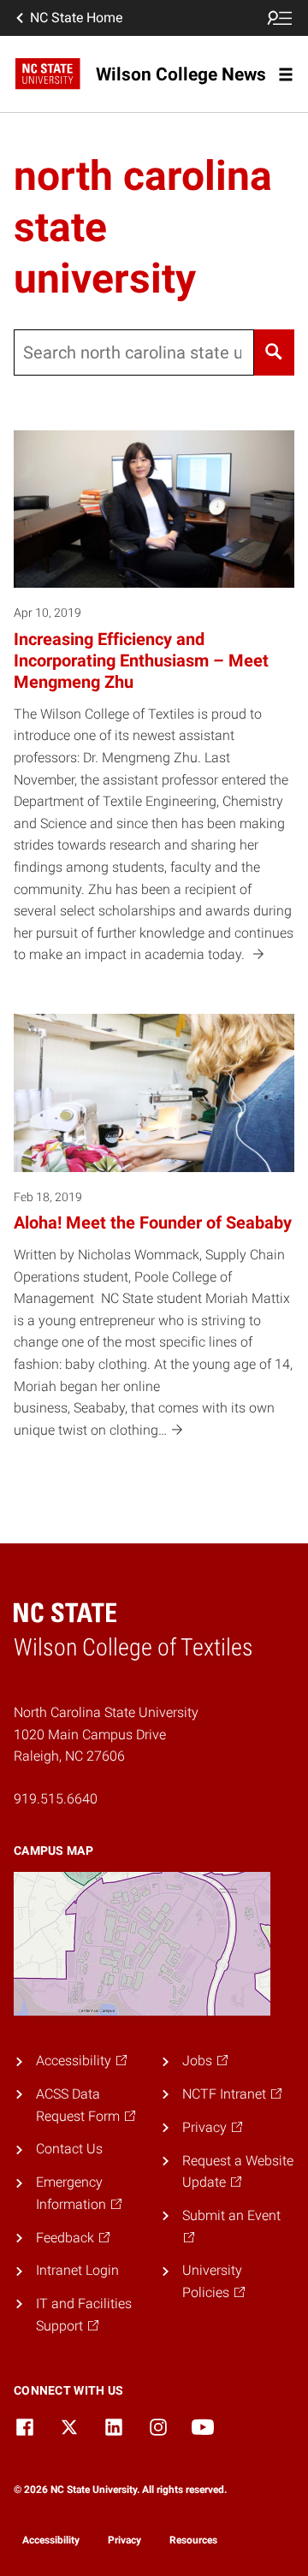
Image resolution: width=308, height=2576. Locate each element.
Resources (193, 2540)
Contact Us (69, 2149)
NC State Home (76, 18)
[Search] (274, 352)
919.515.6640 (56, 1799)
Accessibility (51, 2540)
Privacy (124, 2540)
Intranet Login (77, 2270)
